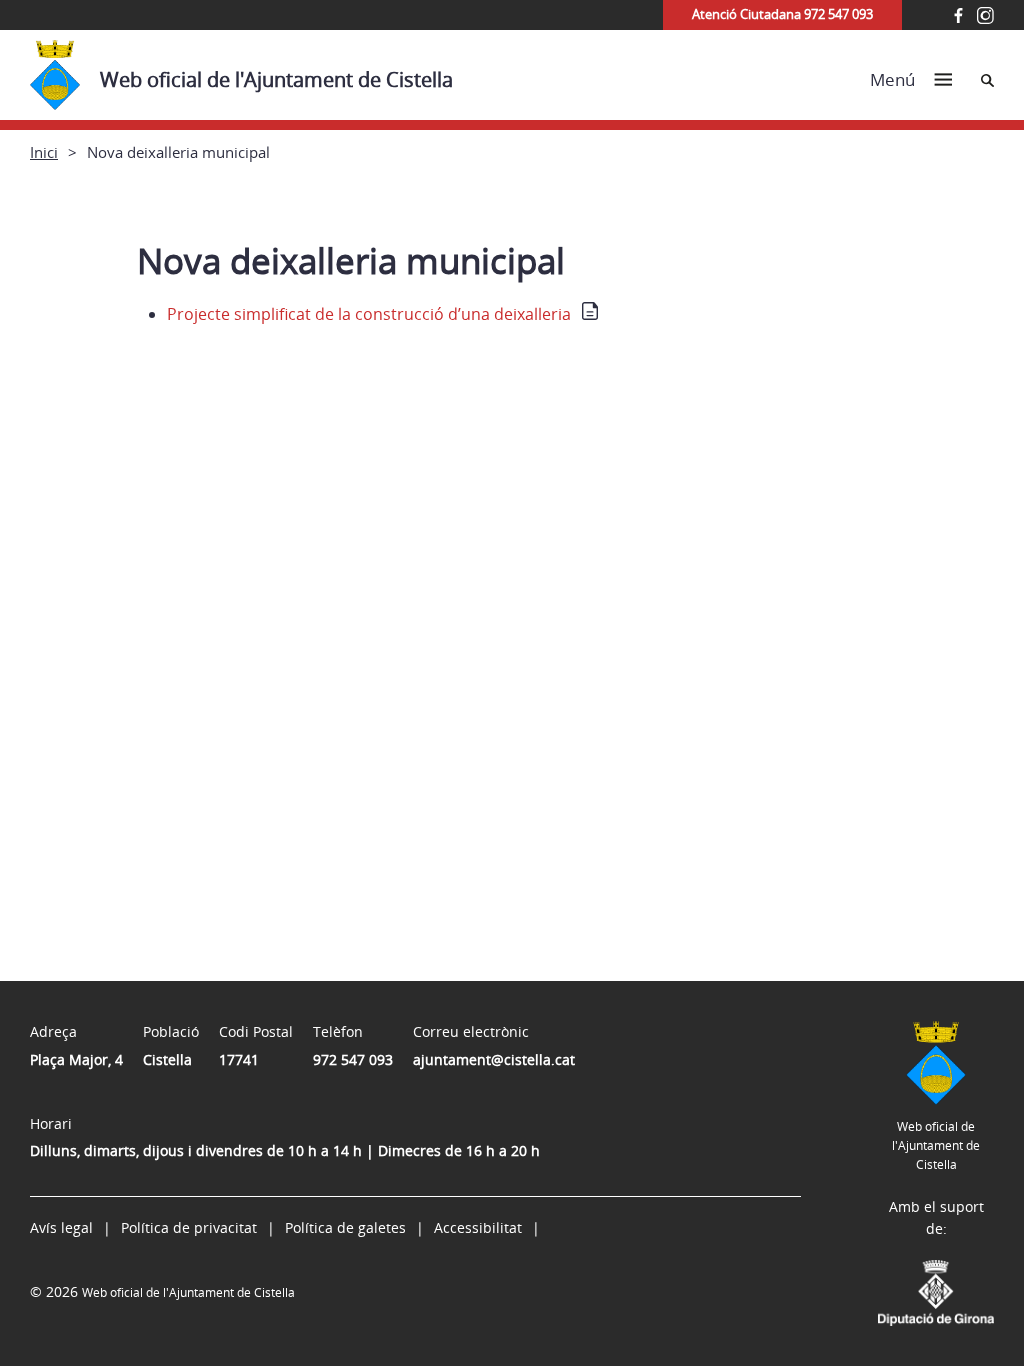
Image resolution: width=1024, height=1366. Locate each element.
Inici (44, 152)
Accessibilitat (478, 1227)
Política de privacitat (189, 1227)
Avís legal (61, 1227)
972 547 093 (353, 1059)
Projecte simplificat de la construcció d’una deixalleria (369, 314)
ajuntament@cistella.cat (494, 1059)
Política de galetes (345, 1227)
